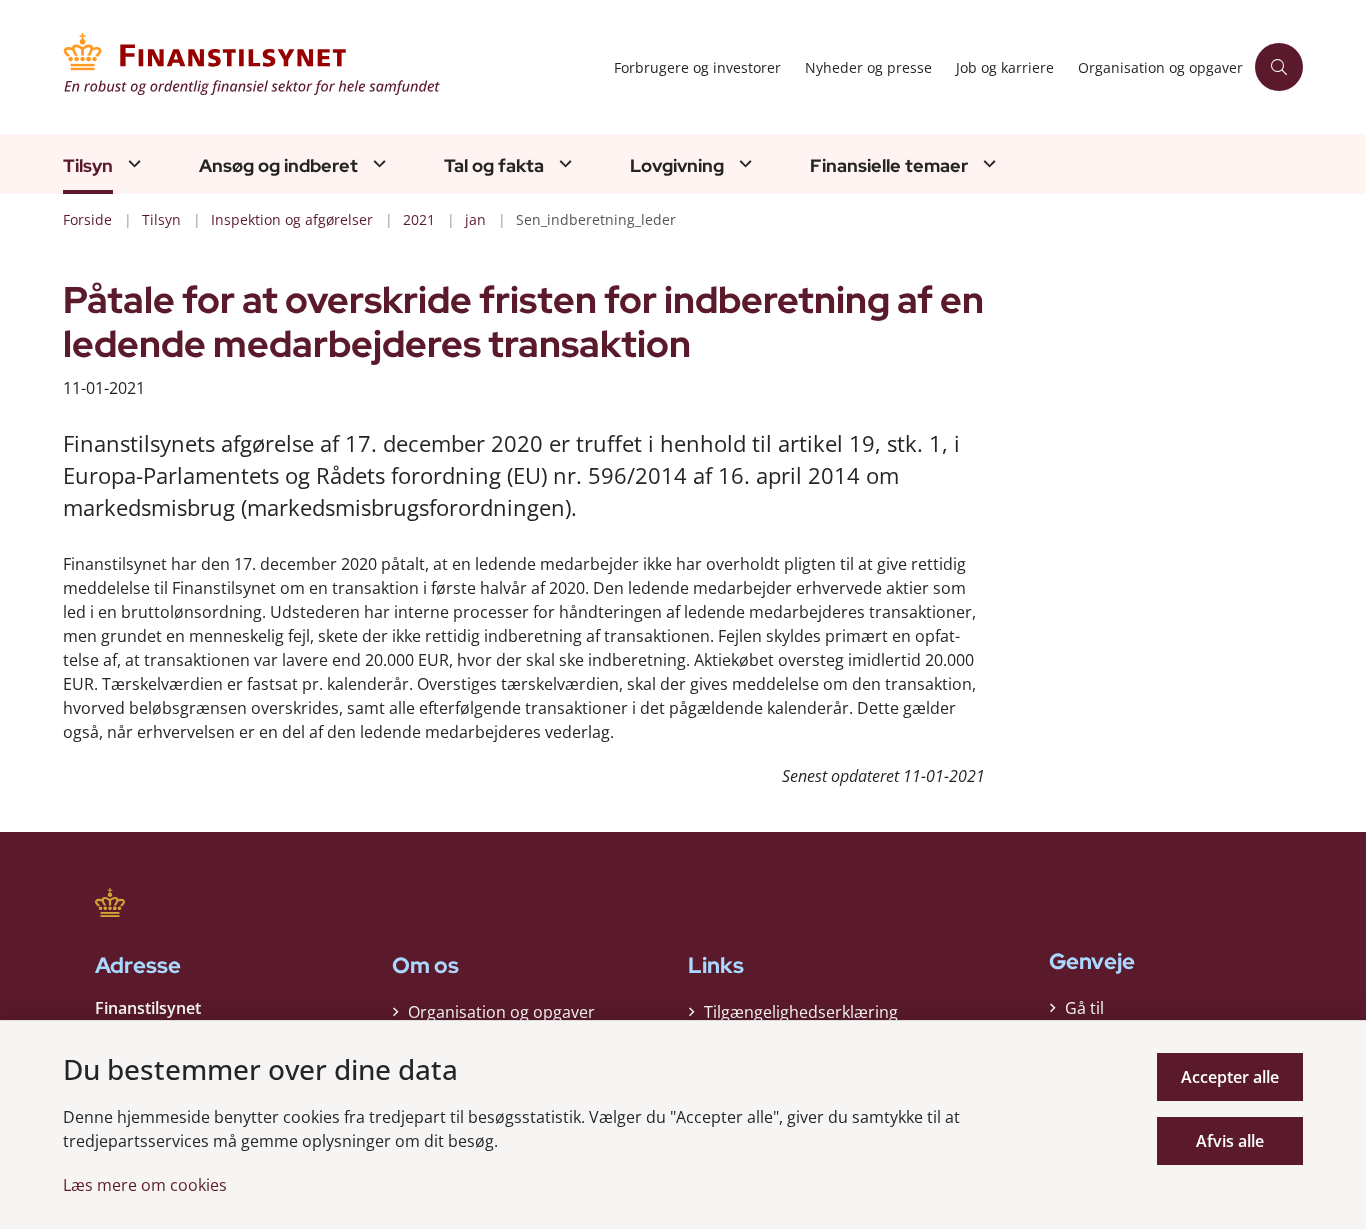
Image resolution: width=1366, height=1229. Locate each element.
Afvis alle (1230, 1141)
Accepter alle (1230, 1077)
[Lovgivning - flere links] (743, 163)
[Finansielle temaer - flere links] (987, 163)
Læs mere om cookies (145, 1185)
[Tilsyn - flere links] (132, 163)
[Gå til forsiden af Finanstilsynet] (332, 67)
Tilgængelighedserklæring (801, 1012)
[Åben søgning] (1279, 67)
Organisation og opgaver (501, 1012)
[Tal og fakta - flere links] (563, 163)
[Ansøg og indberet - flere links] (377, 163)
